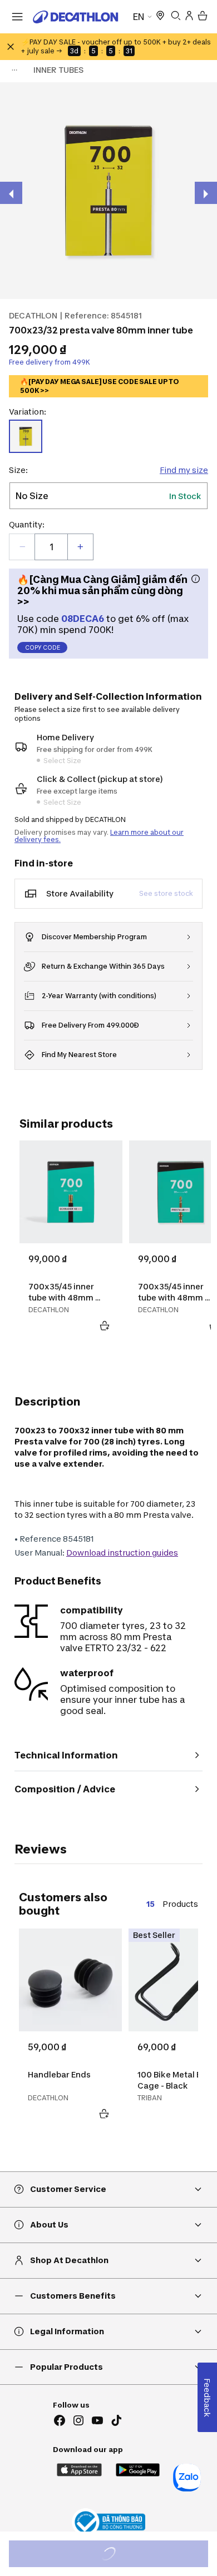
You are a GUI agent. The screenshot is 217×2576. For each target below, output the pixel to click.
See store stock (166, 893)
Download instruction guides (122, 1553)
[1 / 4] (108, 191)
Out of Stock (115, 2555)
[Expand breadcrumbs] (14, 70)
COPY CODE (43, 647)
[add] (80, 547)
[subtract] (22, 547)
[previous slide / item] (11, 193)
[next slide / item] (206, 193)
